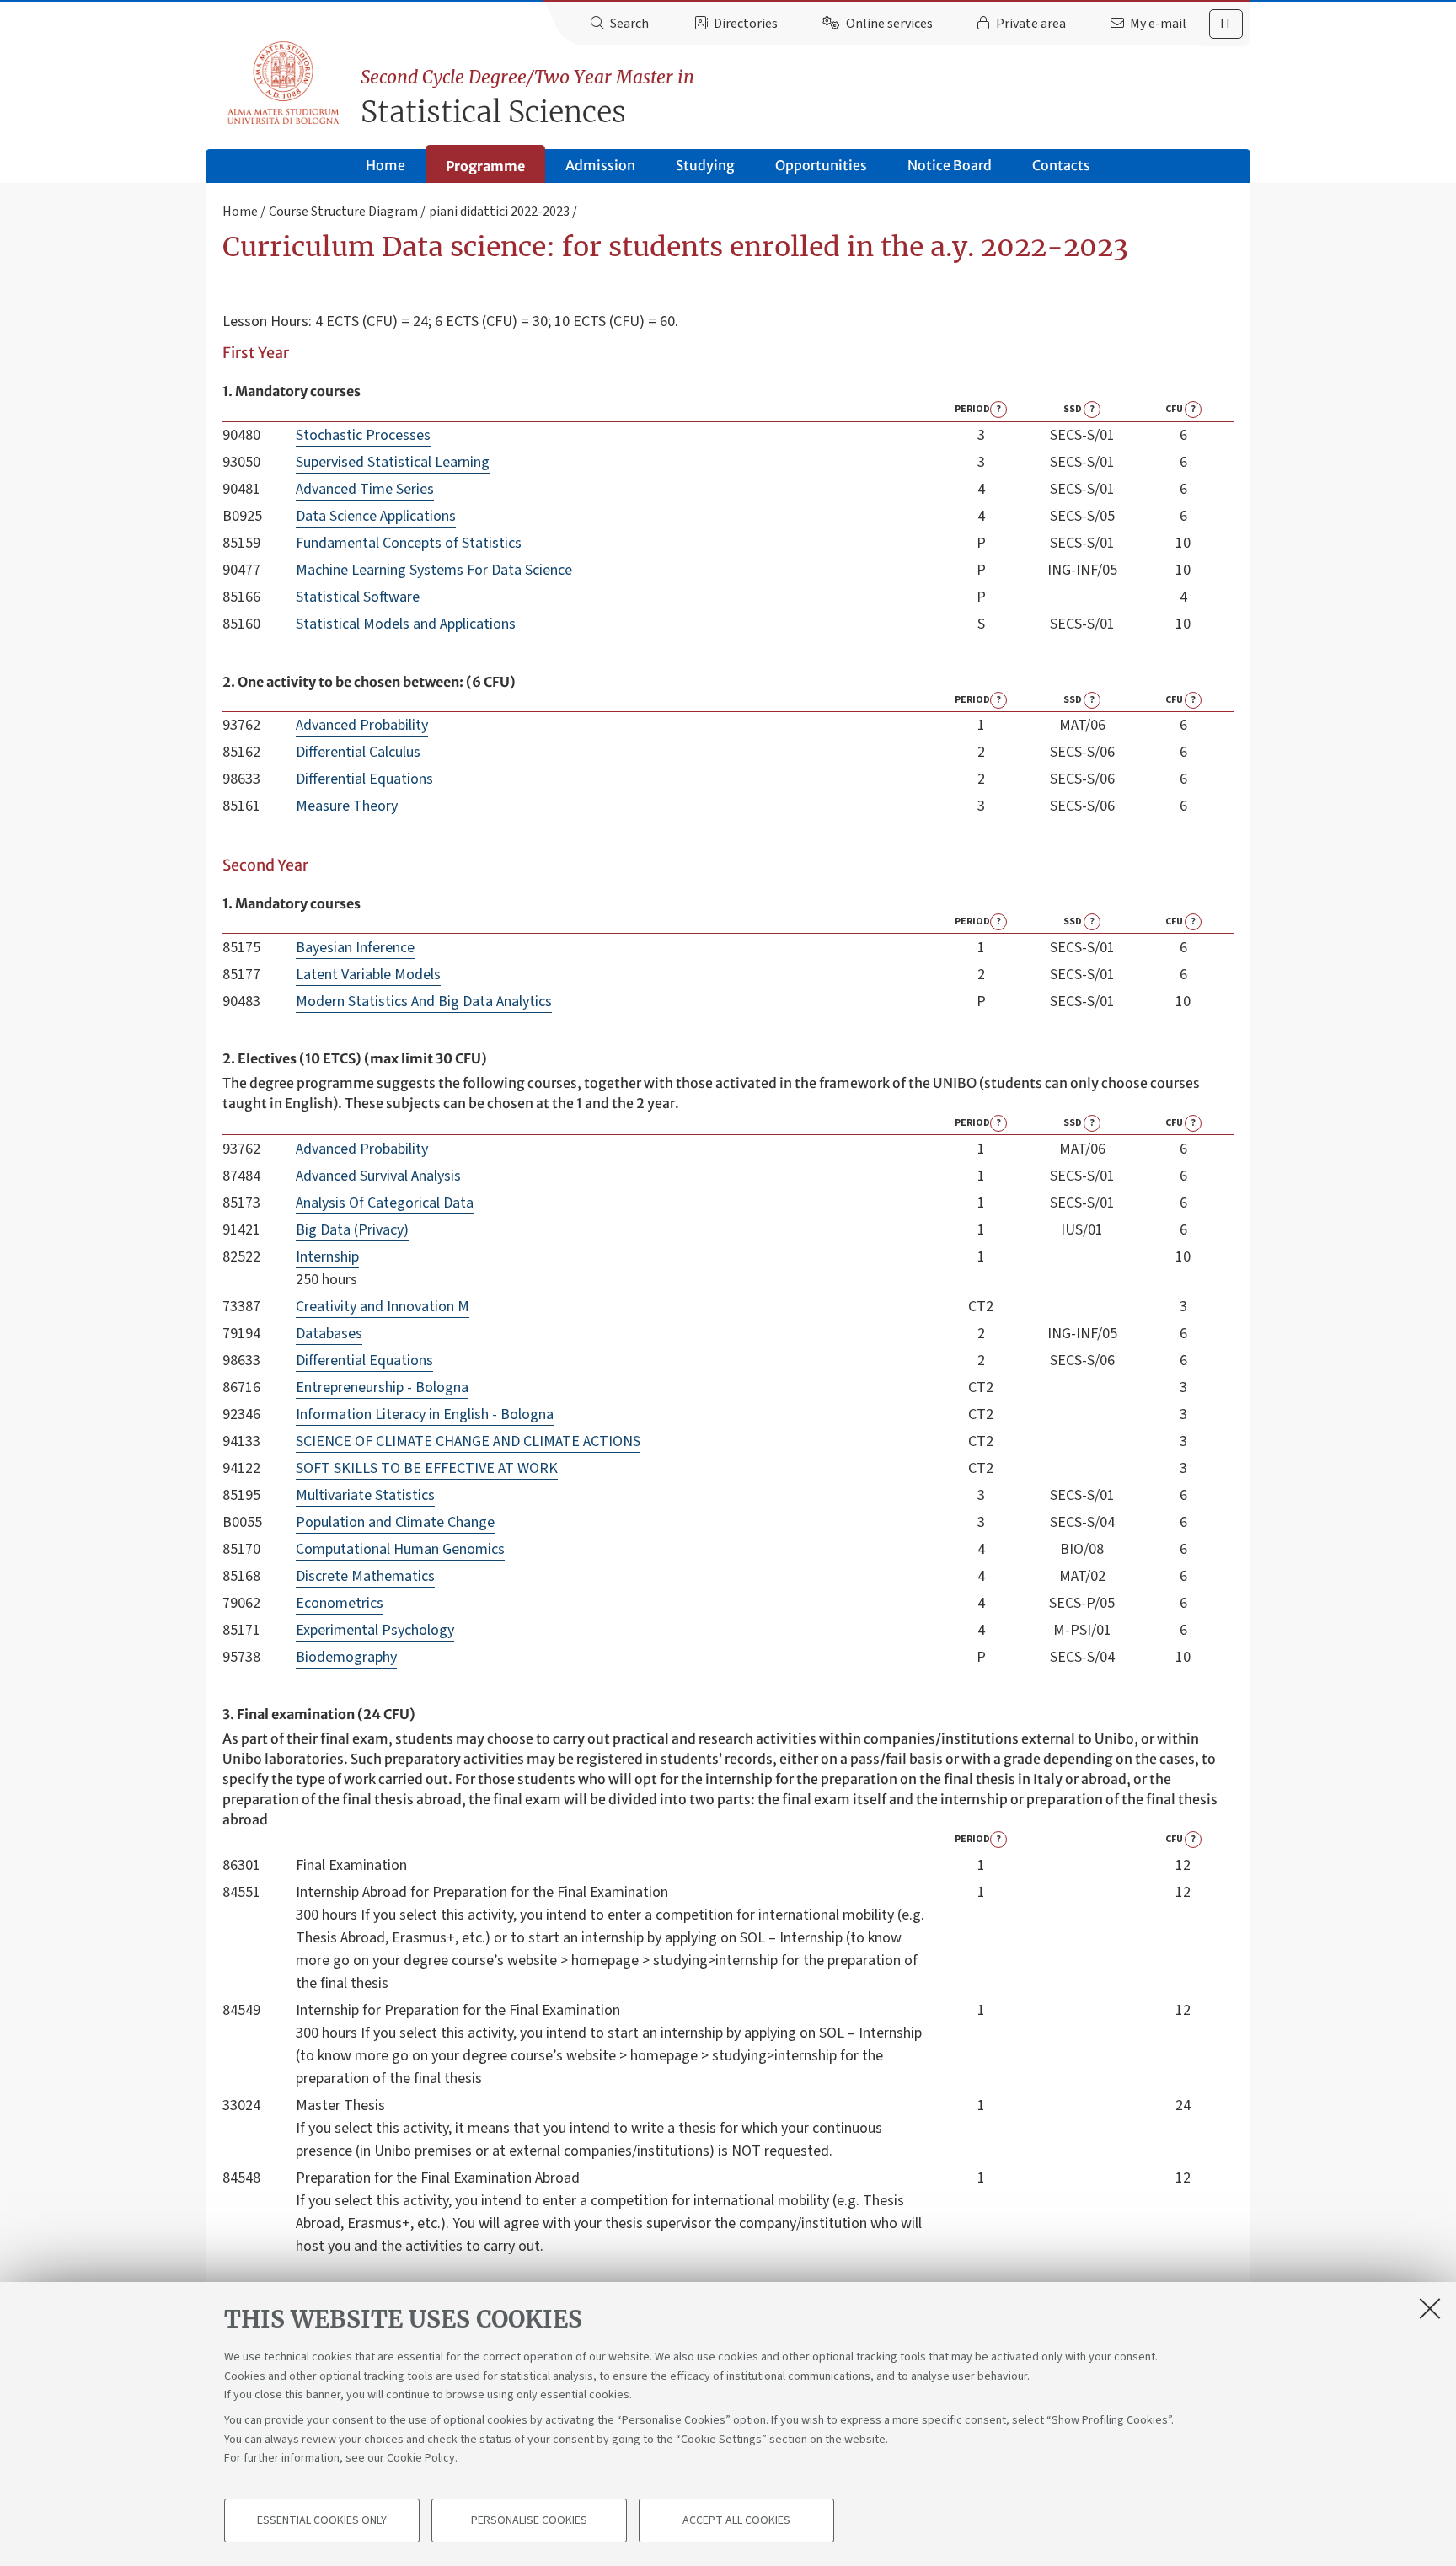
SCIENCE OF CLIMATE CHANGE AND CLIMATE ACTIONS (468, 1441)
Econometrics (340, 1603)
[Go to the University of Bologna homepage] (284, 83)
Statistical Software (358, 597)
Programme (485, 166)
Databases (329, 1334)
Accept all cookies (736, 2520)
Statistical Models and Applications (406, 624)
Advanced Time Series (365, 489)
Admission (600, 165)
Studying (705, 165)
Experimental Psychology (375, 1630)
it (1226, 24)
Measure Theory (347, 806)
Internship (327, 1257)
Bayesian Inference (355, 948)
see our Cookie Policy (400, 2458)
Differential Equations (364, 779)
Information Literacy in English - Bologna (425, 1414)
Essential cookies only (322, 2520)
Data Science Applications (376, 516)
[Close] (1430, 2308)
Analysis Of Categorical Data (385, 1203)
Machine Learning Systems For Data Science (434, 570)
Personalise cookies (529, 2520)
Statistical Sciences (527, 98)
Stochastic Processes (363, 435)
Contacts (1061, 165)
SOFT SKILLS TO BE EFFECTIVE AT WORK (427, 1468)
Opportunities (821, 165)
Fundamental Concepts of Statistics (409, 543)
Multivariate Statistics (365, 1495)
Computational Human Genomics (400, 1549)
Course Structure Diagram (343, 212)
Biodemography (346, 1657)
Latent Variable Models (368, 975)
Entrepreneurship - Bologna (382, 1387)
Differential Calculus (358, 752)
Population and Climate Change (395, 1522)
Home (385, 165)
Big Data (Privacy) (352, 1230)
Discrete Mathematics (365, 1576)
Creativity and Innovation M (383, 1307)
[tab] (1226, 24)
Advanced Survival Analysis (378, 1176)
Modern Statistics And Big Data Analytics (424, 1002)
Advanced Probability (362, 725)
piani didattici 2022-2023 (499, 212)
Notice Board (950, 165)
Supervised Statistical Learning (393, 462)
